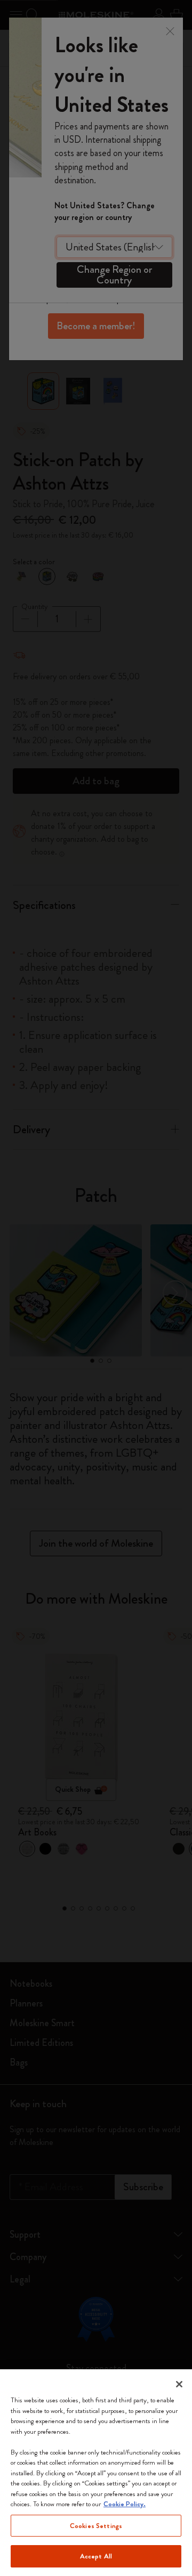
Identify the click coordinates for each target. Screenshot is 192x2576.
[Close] (179, 2384)
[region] (96, 2473)
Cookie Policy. (125, 2504)
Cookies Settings (96, 2526)
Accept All (96, 2556)
